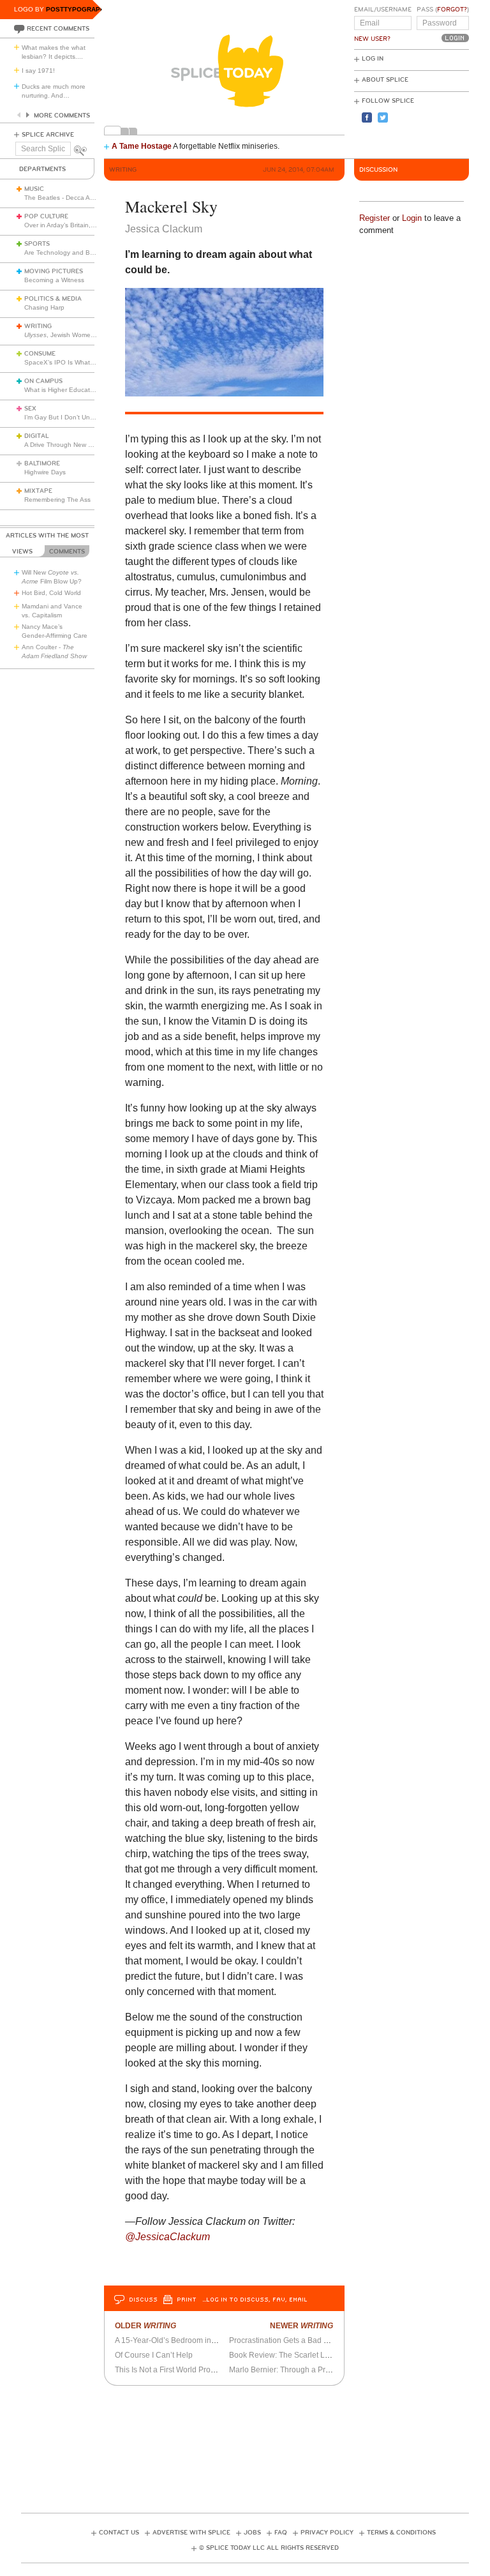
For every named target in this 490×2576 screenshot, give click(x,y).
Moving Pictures (54, 271)
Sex (30, 409)
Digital (37, 436)
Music (34, 189)
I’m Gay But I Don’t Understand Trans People (91, 417)
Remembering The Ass (57, 500)
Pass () (443, 10)
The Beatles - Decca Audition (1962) (78, 198)
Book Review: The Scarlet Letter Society (298, 2355)
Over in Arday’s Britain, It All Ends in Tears (85, 225)
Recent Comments (58, 29)
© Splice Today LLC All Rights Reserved (269, 2548)
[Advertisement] (253, 2445)
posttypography (78, 9)
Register (375, 218)
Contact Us (119, 2533)
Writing (38, 326)
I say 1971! (38, 71)
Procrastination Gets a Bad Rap (284, 2340)
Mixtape (38, 491)
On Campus (43, 381)
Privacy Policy (327, 2533)
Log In (373, 59)
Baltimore (42, 463)
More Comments (62, 116)
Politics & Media (53, 299)
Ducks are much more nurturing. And (54, 91)
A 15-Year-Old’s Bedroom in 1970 (173, 2340)
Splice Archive (48, 135)
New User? (372, 39)
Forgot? (452, 10)
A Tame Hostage (142, 146)
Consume (40, 354)
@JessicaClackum (167, 2237)
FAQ (281, 2533)
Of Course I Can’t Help (154, 2355)
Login (412, 218)
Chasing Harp (44, 307)
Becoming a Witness (54, 280)
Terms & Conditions (401, 2533)
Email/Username (383, 10)
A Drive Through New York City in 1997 (81, 445)
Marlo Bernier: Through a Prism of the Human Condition (325, 2370)
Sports (37, 244)
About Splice (385, 80)
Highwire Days (45, 472)
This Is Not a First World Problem (171, 2370)
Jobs (252, 2533)
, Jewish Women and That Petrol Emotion (96, 335)
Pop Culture (46, 216)
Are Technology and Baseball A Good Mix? (87, 252)
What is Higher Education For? (69, 390)
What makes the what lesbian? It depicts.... (54, 52)
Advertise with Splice (191, 2533)
